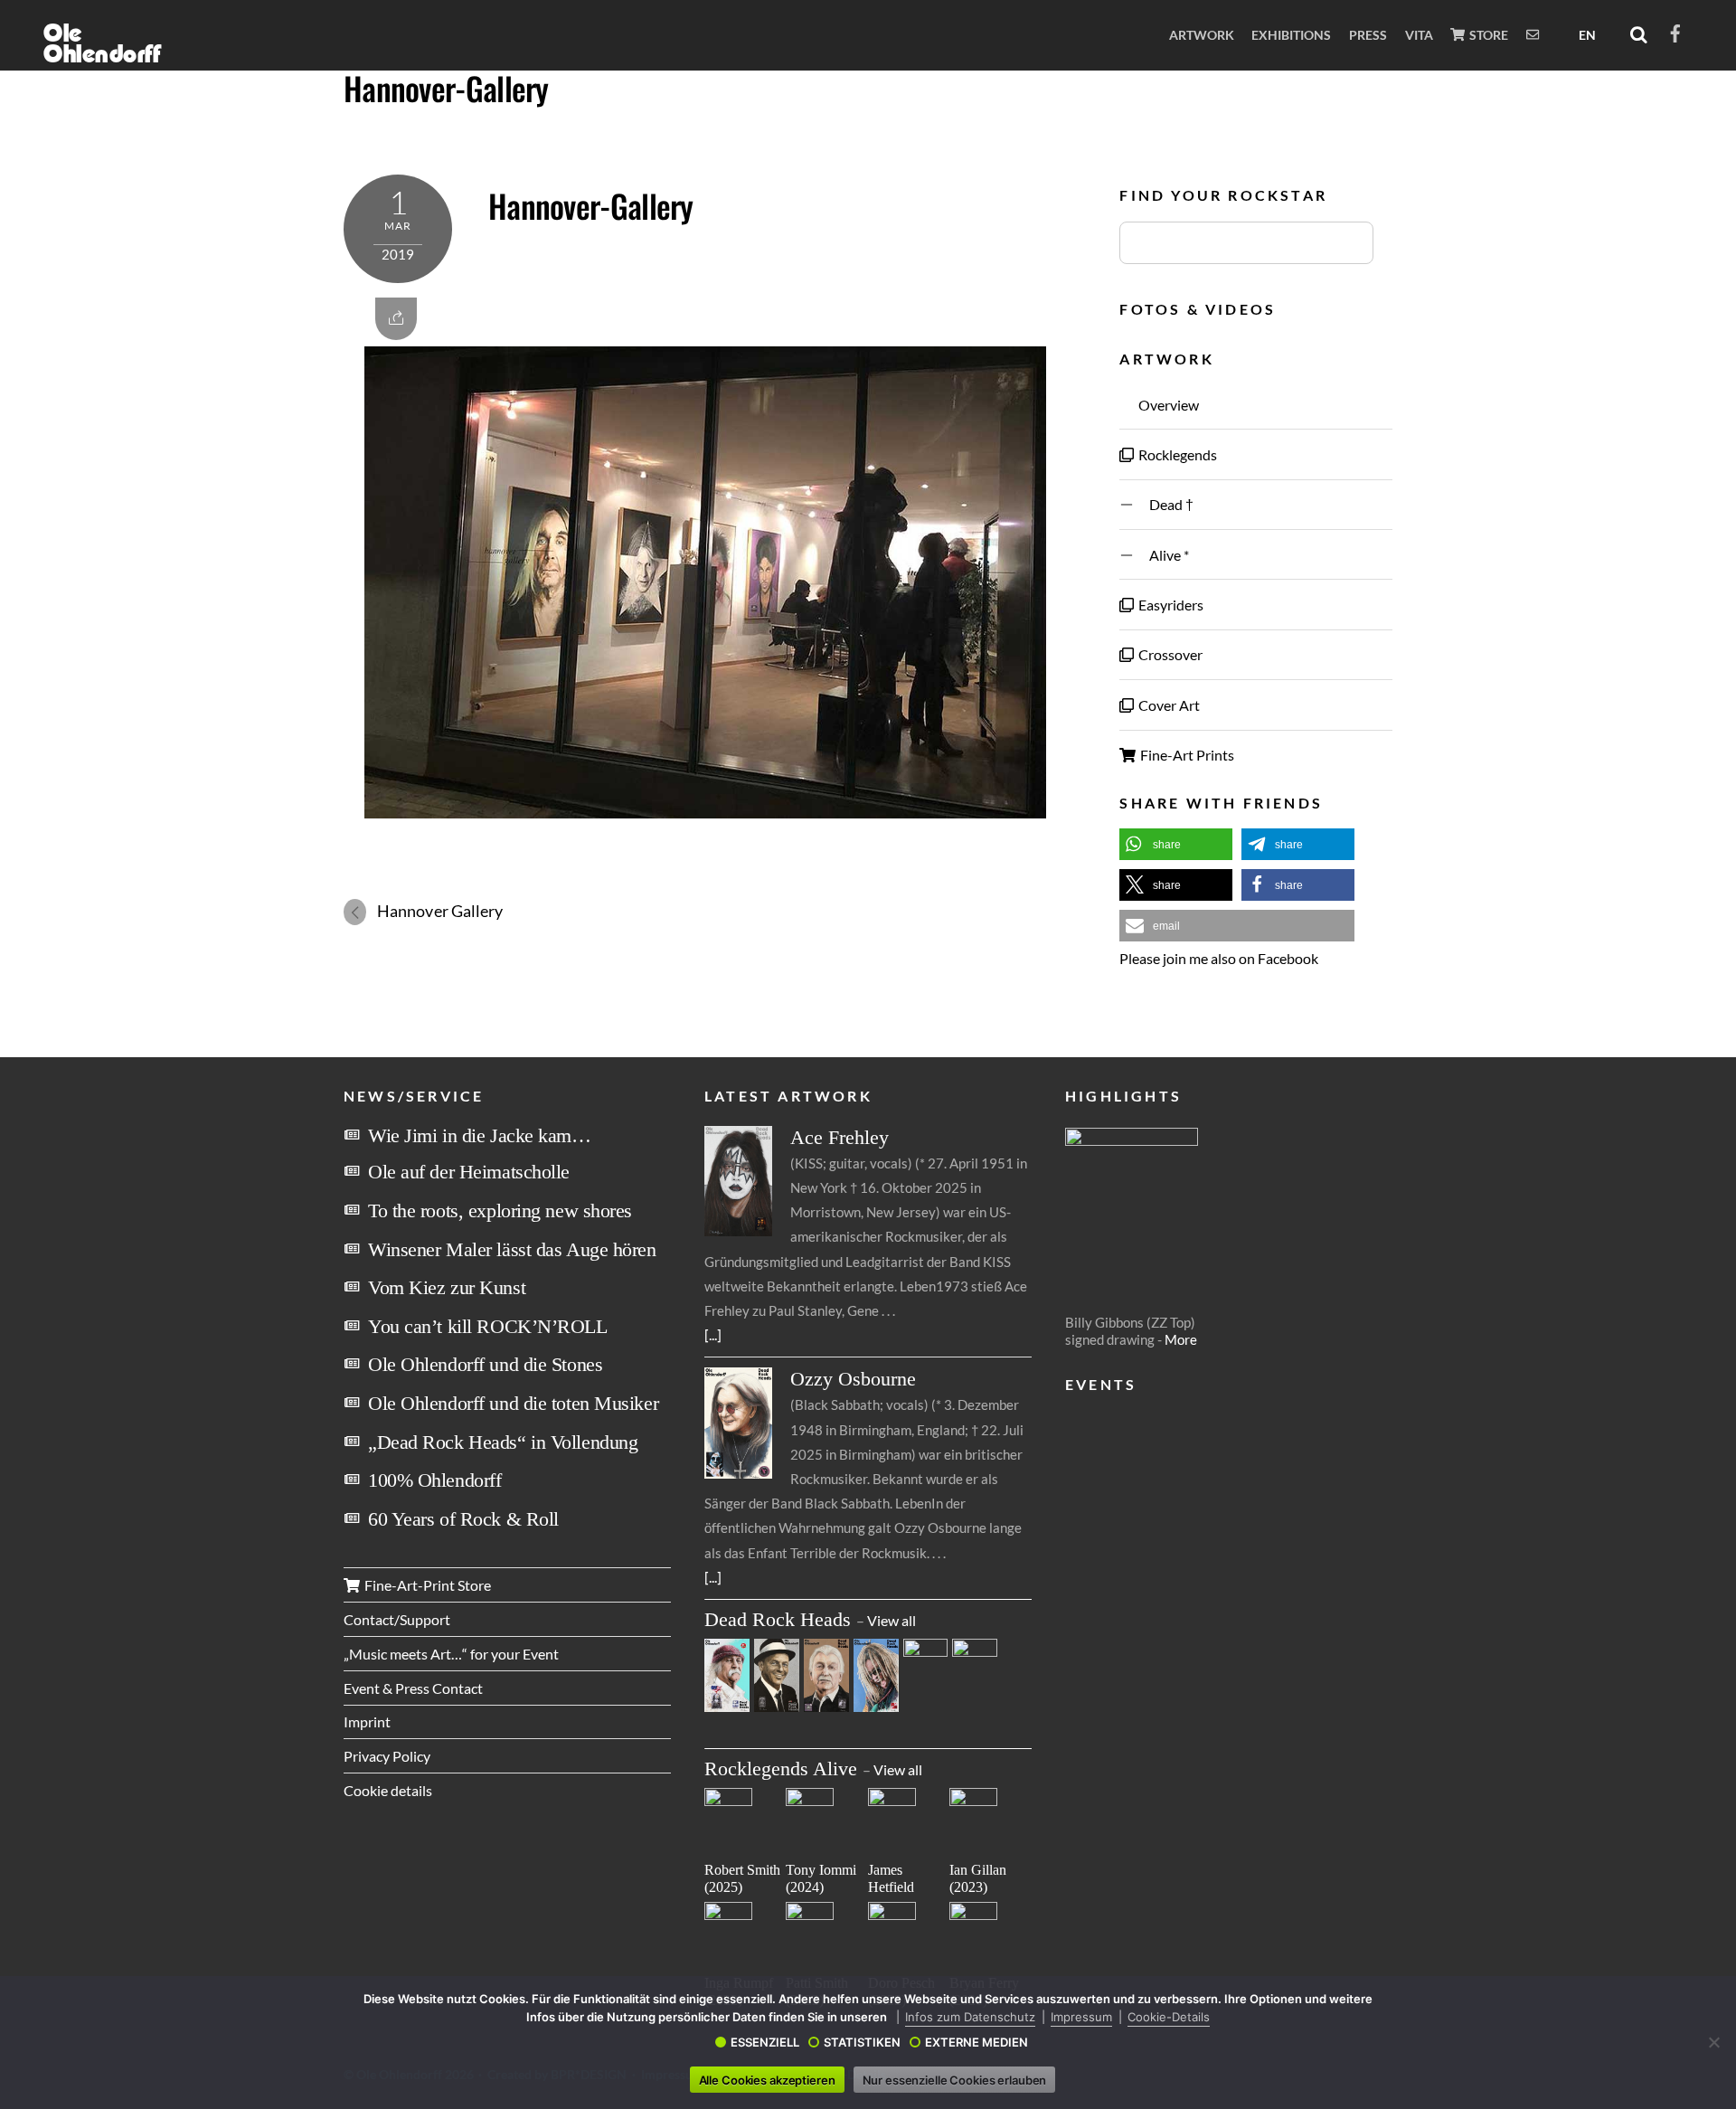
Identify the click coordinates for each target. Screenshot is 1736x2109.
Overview (1167, 405)
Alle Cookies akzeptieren (767, 2080)
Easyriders (1170, 605)
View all (892, 1620)
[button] (1176, 844)
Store (1487, 35)
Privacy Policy (387, 1756)
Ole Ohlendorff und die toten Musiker (513, 1403)
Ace (840, 1137)
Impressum (1081, 2017)
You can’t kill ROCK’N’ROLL (488, 1326)
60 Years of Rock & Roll (463, 1519)
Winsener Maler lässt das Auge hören (512, 1249)
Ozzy (853, 1379)
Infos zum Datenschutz (970, 2017)
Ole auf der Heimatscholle (469, 1172)
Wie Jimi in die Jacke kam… (480, 1135)
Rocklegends (1176, 454)
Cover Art (1168, 705)
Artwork (1202, 35)
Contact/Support (397, 1619)
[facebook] (1675, 30)
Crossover (1169, 654)
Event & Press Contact (413, 1688)
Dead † (1165, 504)
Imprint (367, 1721)
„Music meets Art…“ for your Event (451, 1654)
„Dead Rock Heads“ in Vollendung (503, 1442)
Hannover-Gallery (446, 88)
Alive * (1162, 555)
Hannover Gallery (440, 911)
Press (1368, 35)
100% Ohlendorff (434, 1480)
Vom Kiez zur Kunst (447, 1287)
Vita (1419, 35)
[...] (713, 1334)
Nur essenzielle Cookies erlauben (955, 2080)
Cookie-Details (1169, 2017)
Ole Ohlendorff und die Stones (485, 1364)
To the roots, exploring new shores (500, 1211)
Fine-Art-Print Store (426, 1585)
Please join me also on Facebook (1219, 958)
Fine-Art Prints (1186, 755)
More (1181, 1339)
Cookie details (388, 1790)
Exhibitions (1291, 35)
